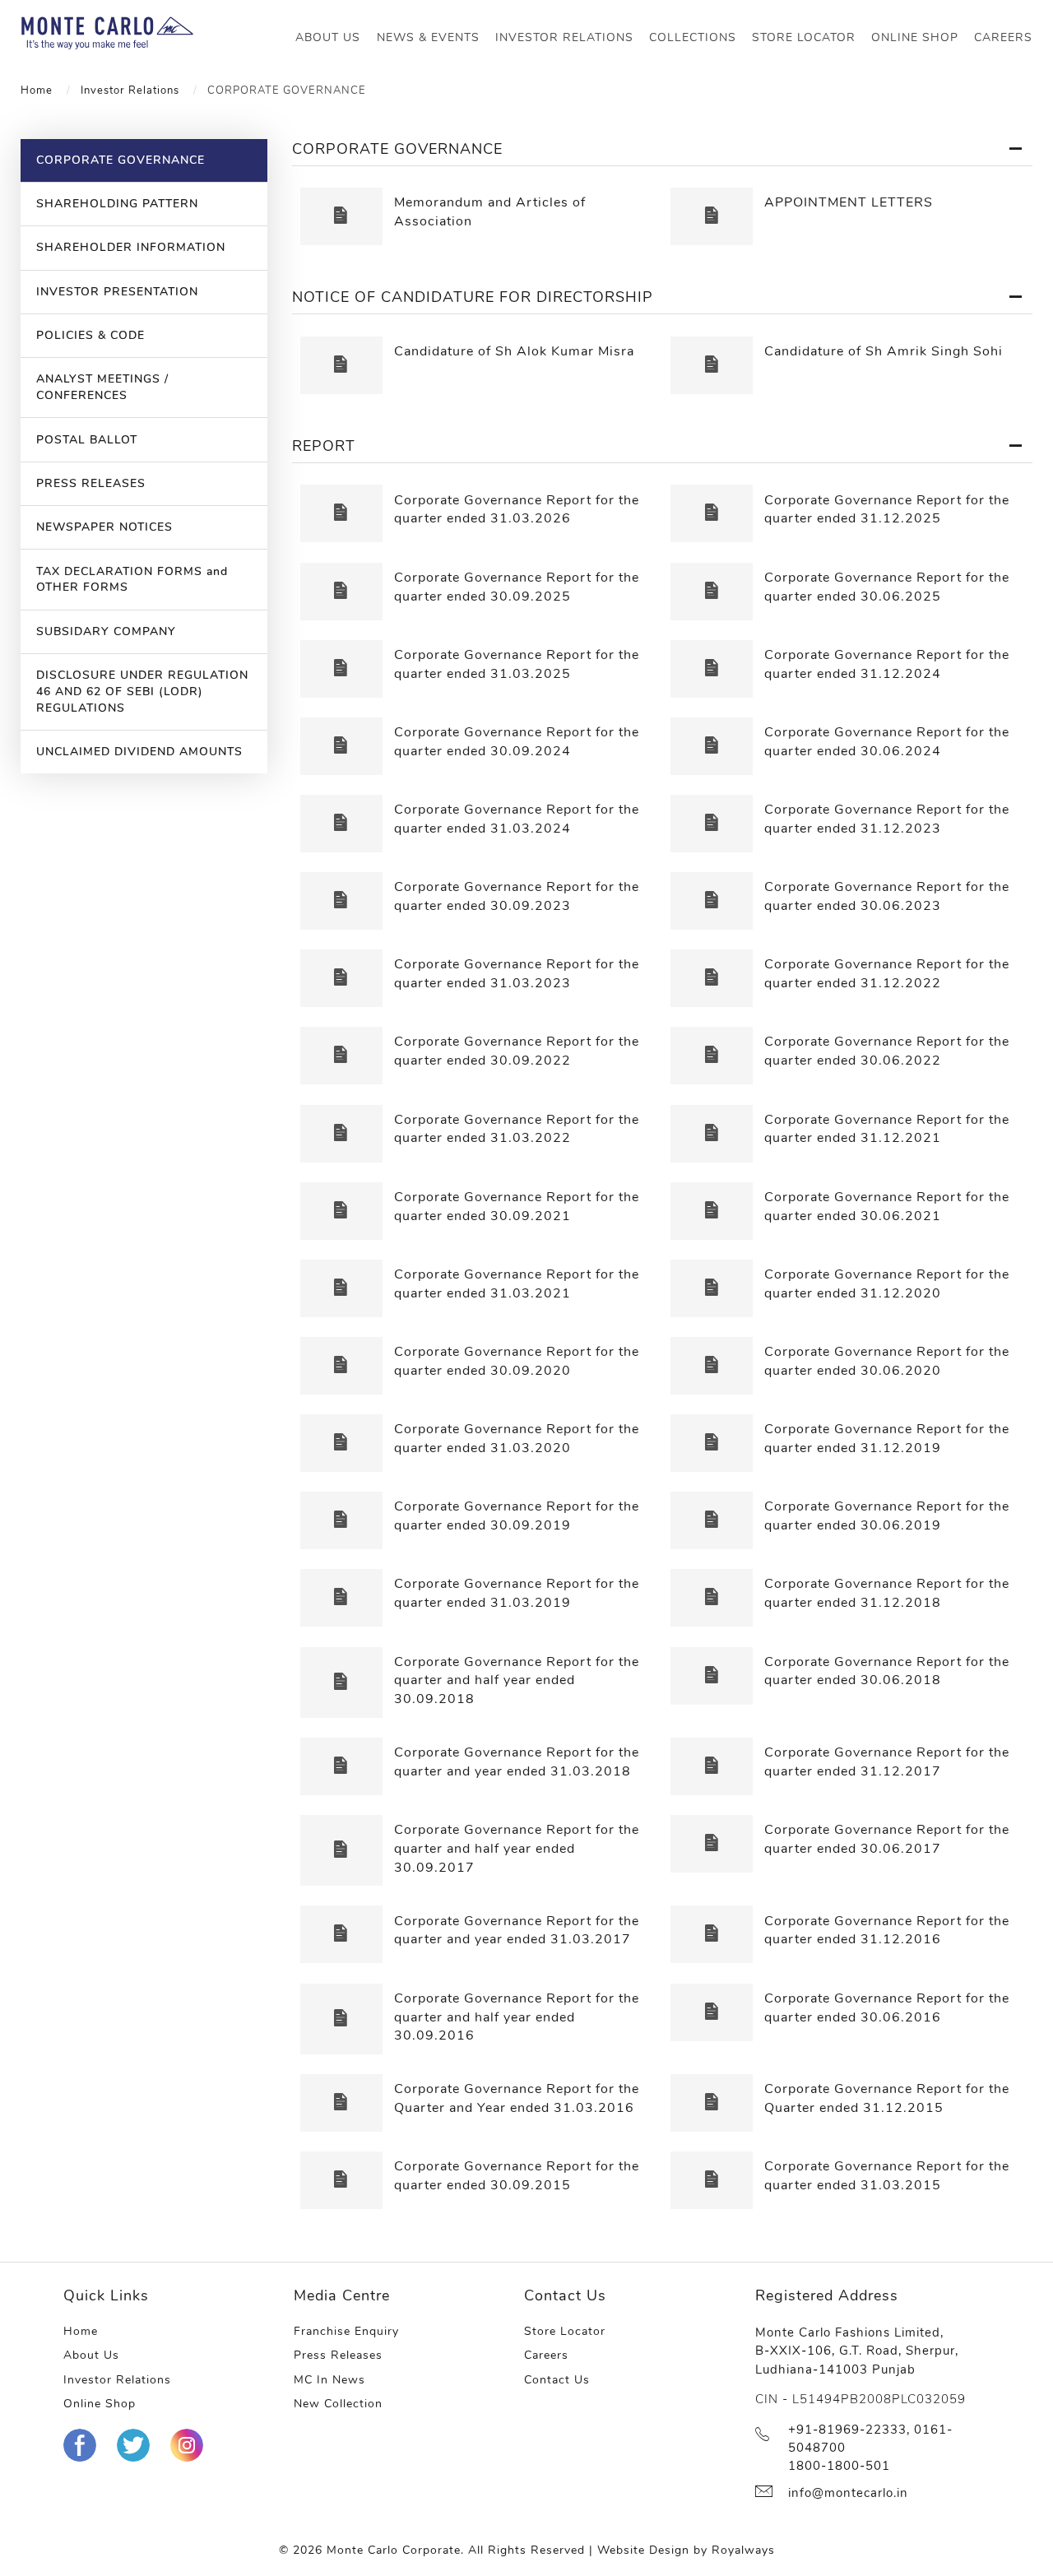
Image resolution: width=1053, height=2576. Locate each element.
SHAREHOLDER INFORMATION (131, 247)
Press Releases (338, 2355)
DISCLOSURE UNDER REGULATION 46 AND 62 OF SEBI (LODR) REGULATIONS (142, 692)
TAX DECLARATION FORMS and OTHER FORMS (132, 580)
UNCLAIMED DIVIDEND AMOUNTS (139, 752)
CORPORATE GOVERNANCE (121, 160)
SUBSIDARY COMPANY (106, 631)
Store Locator (804, 37)
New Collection (338, 2404)
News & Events (428, 37)
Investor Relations (564, 37)
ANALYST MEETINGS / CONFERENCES (102, 387)
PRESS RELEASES (91, 483)
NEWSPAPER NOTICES (104, 527)
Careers (1003, 37)
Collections (693, 37)
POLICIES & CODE (90, 335)
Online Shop (915, 37)
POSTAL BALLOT (87, 440)
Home (37, 90)
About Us (328, 37)
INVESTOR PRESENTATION (117, 292)
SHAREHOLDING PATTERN (117, 204)
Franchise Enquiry (346, 2331)
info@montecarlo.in (848, 2493)
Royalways (743, 2550)
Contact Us (557, 2380)
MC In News (329, 2380)
